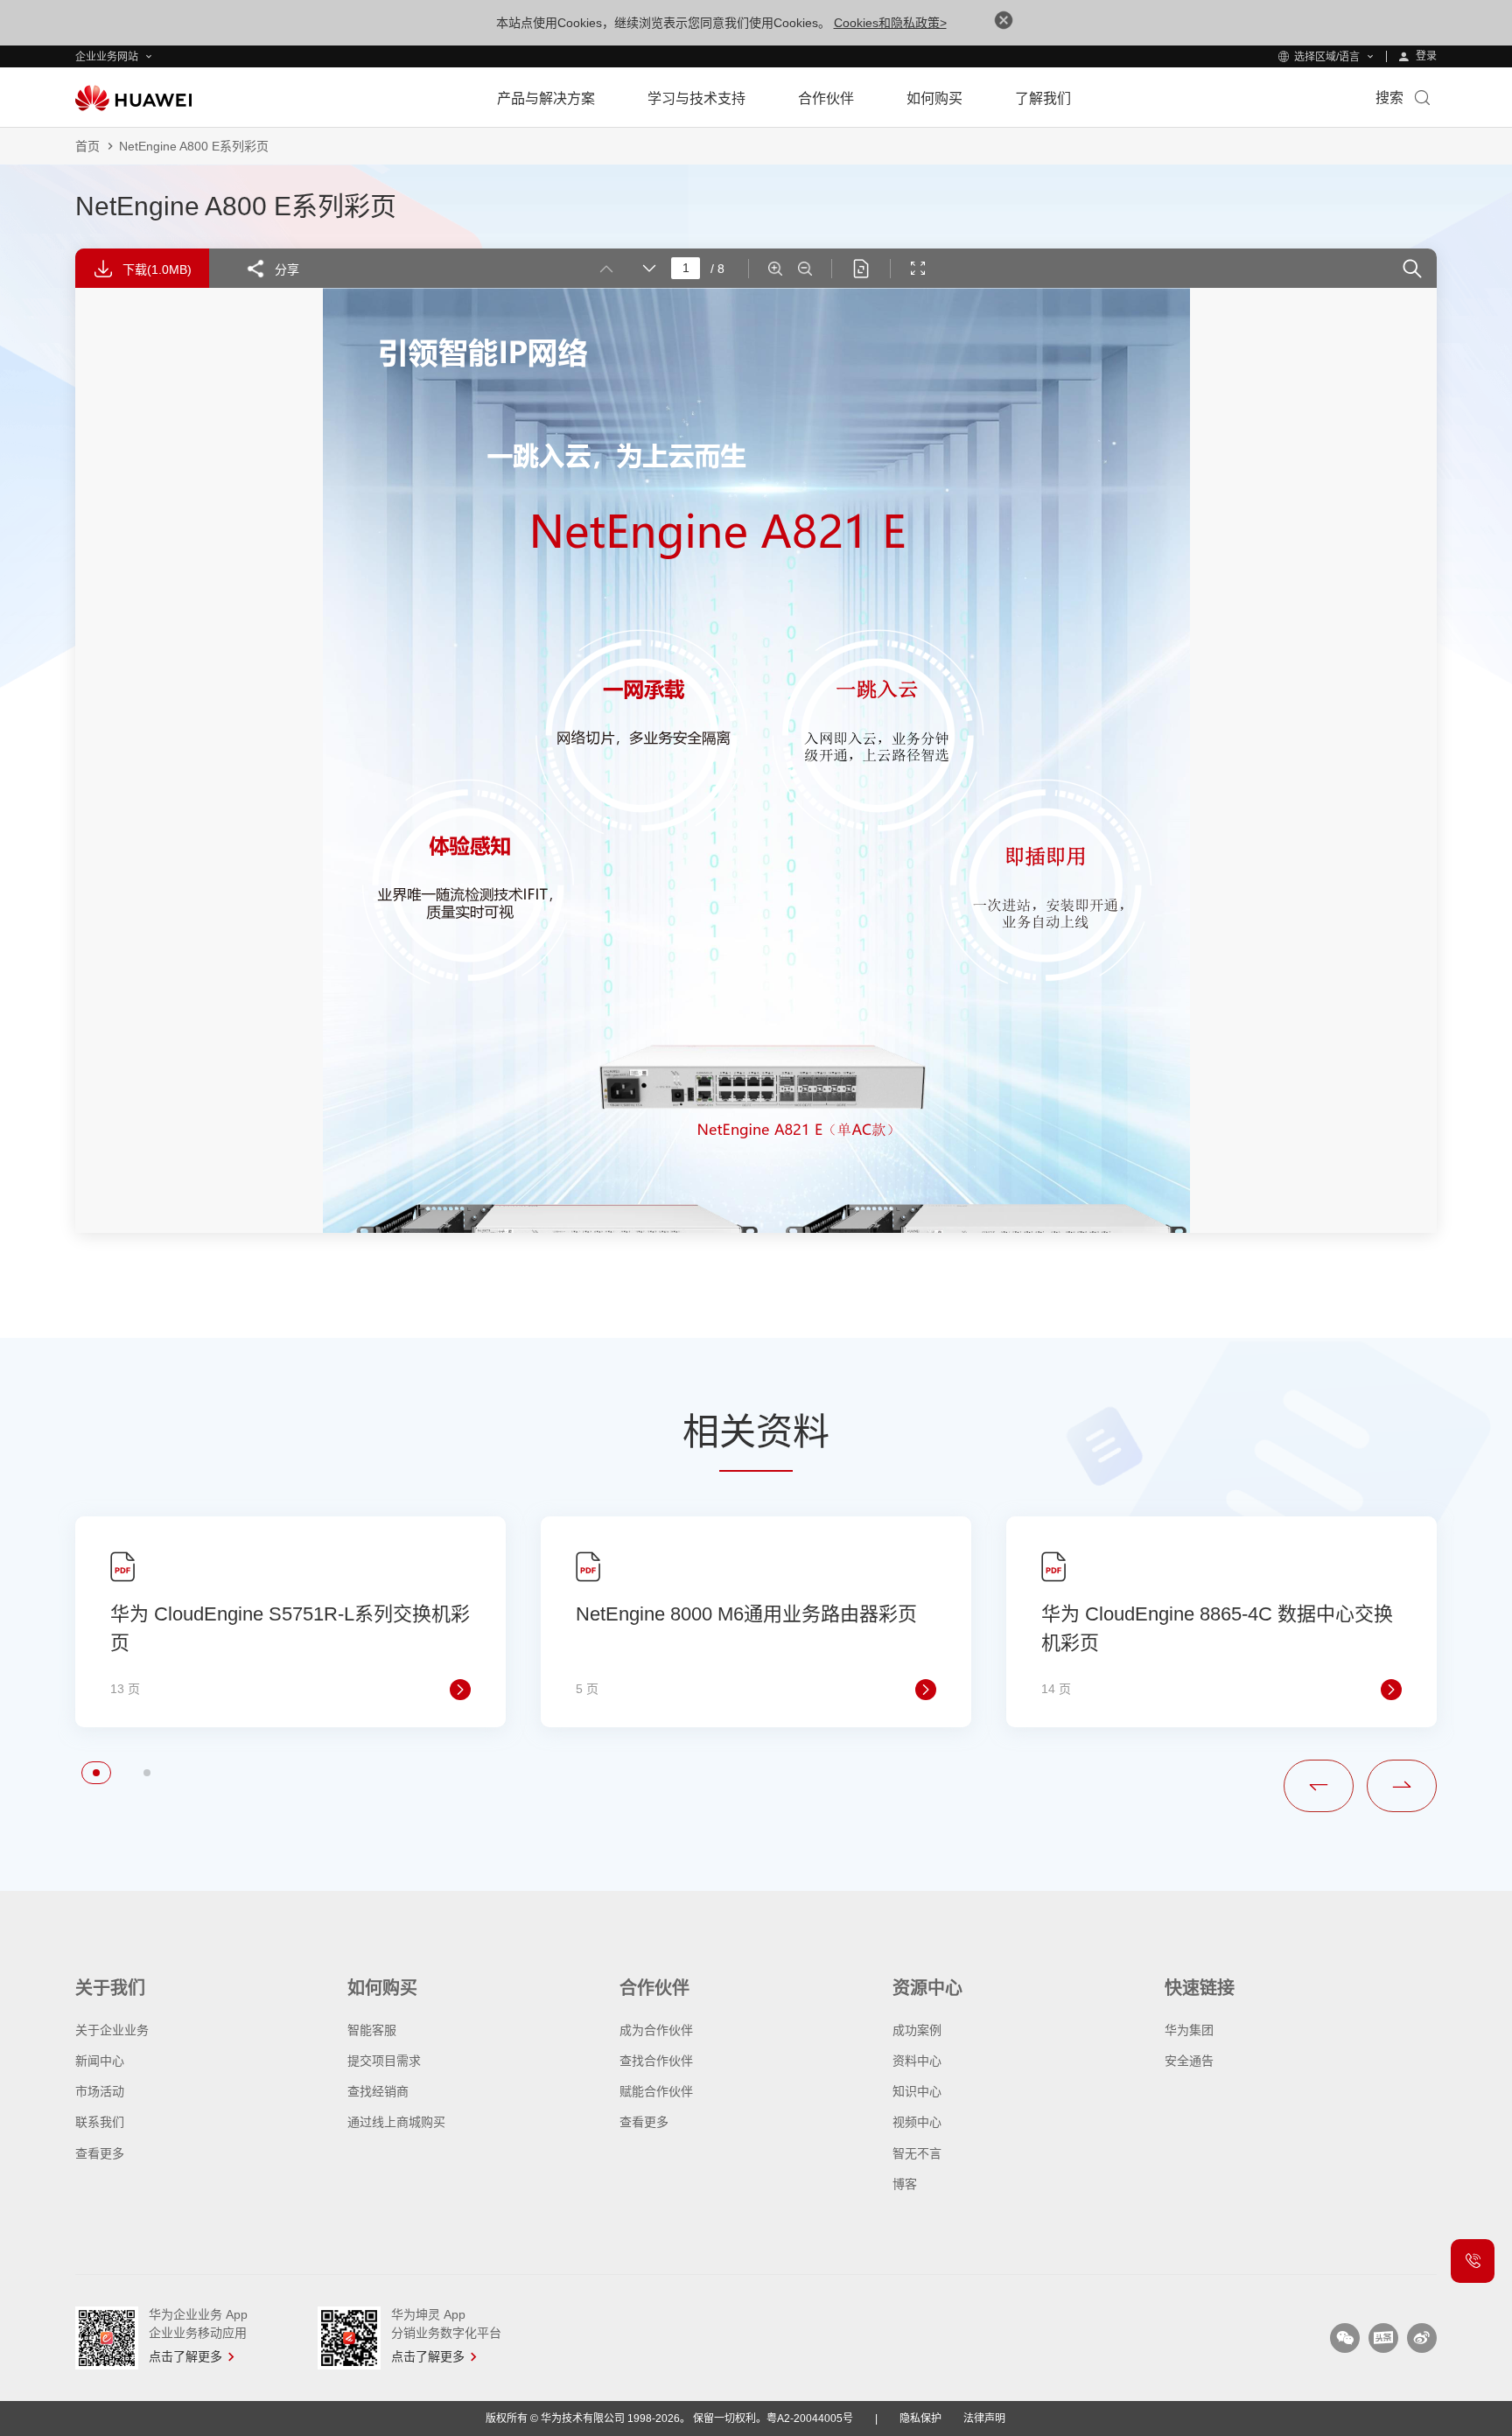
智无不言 (917, 2153)
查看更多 (100, 2153)
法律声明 (984, 2418)
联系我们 (100, 2122)
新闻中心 (100, 2061)
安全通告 (1189, 2061)
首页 (87, 146)
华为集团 (1189, 2030)
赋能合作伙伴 (656, 2091)
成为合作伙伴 (656, 2030)
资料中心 (917, 2061)
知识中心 (917, 2091)
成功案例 (917, 2030)
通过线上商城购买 (396, 2122)
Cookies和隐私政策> (890, 23)
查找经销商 (378, 2091)
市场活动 (100, 2091)
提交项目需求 (384, 2061)
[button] (96, 1773)
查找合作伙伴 (656, 2061)
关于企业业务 (112, 2030)
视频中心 (917, 2122)
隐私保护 (920, 2418)
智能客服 (372, 2030)
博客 (905, 2184)
